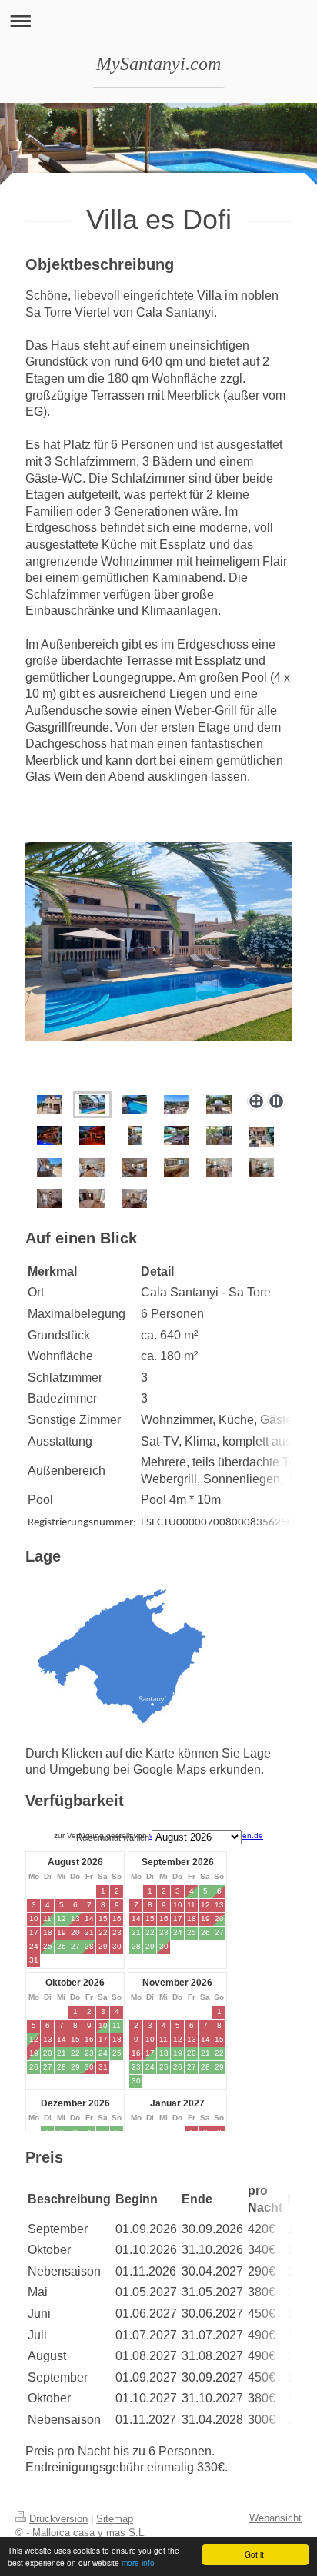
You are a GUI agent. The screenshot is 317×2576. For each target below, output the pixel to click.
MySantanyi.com (158, 64)
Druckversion (58, 2519)
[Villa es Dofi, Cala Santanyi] (50, 1105)
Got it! (255, 2554)
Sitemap (115, 2519)
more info (138, 2563)
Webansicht (275, 2518)
